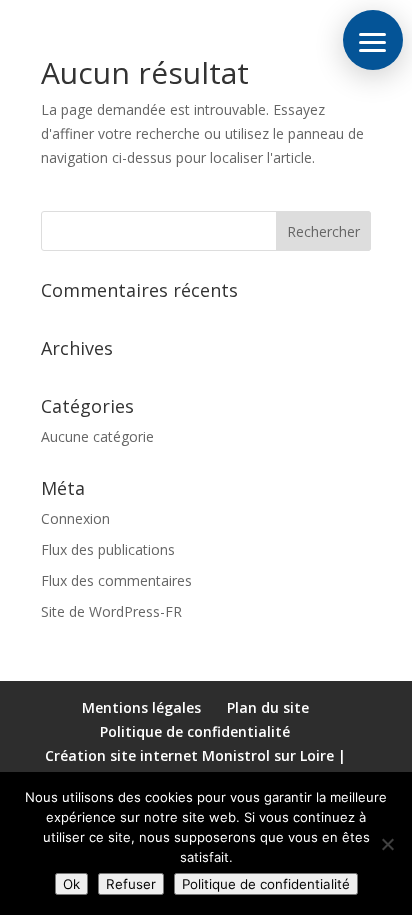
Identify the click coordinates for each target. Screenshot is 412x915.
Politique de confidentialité (195, 731)
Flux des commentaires (116, 580)
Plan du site (268, 707)
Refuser (131, 884)
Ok (71, 884)
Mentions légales (141, 707)
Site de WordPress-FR (111, 611)
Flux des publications (108, 549)
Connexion (75, 518)
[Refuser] (387, 844)
